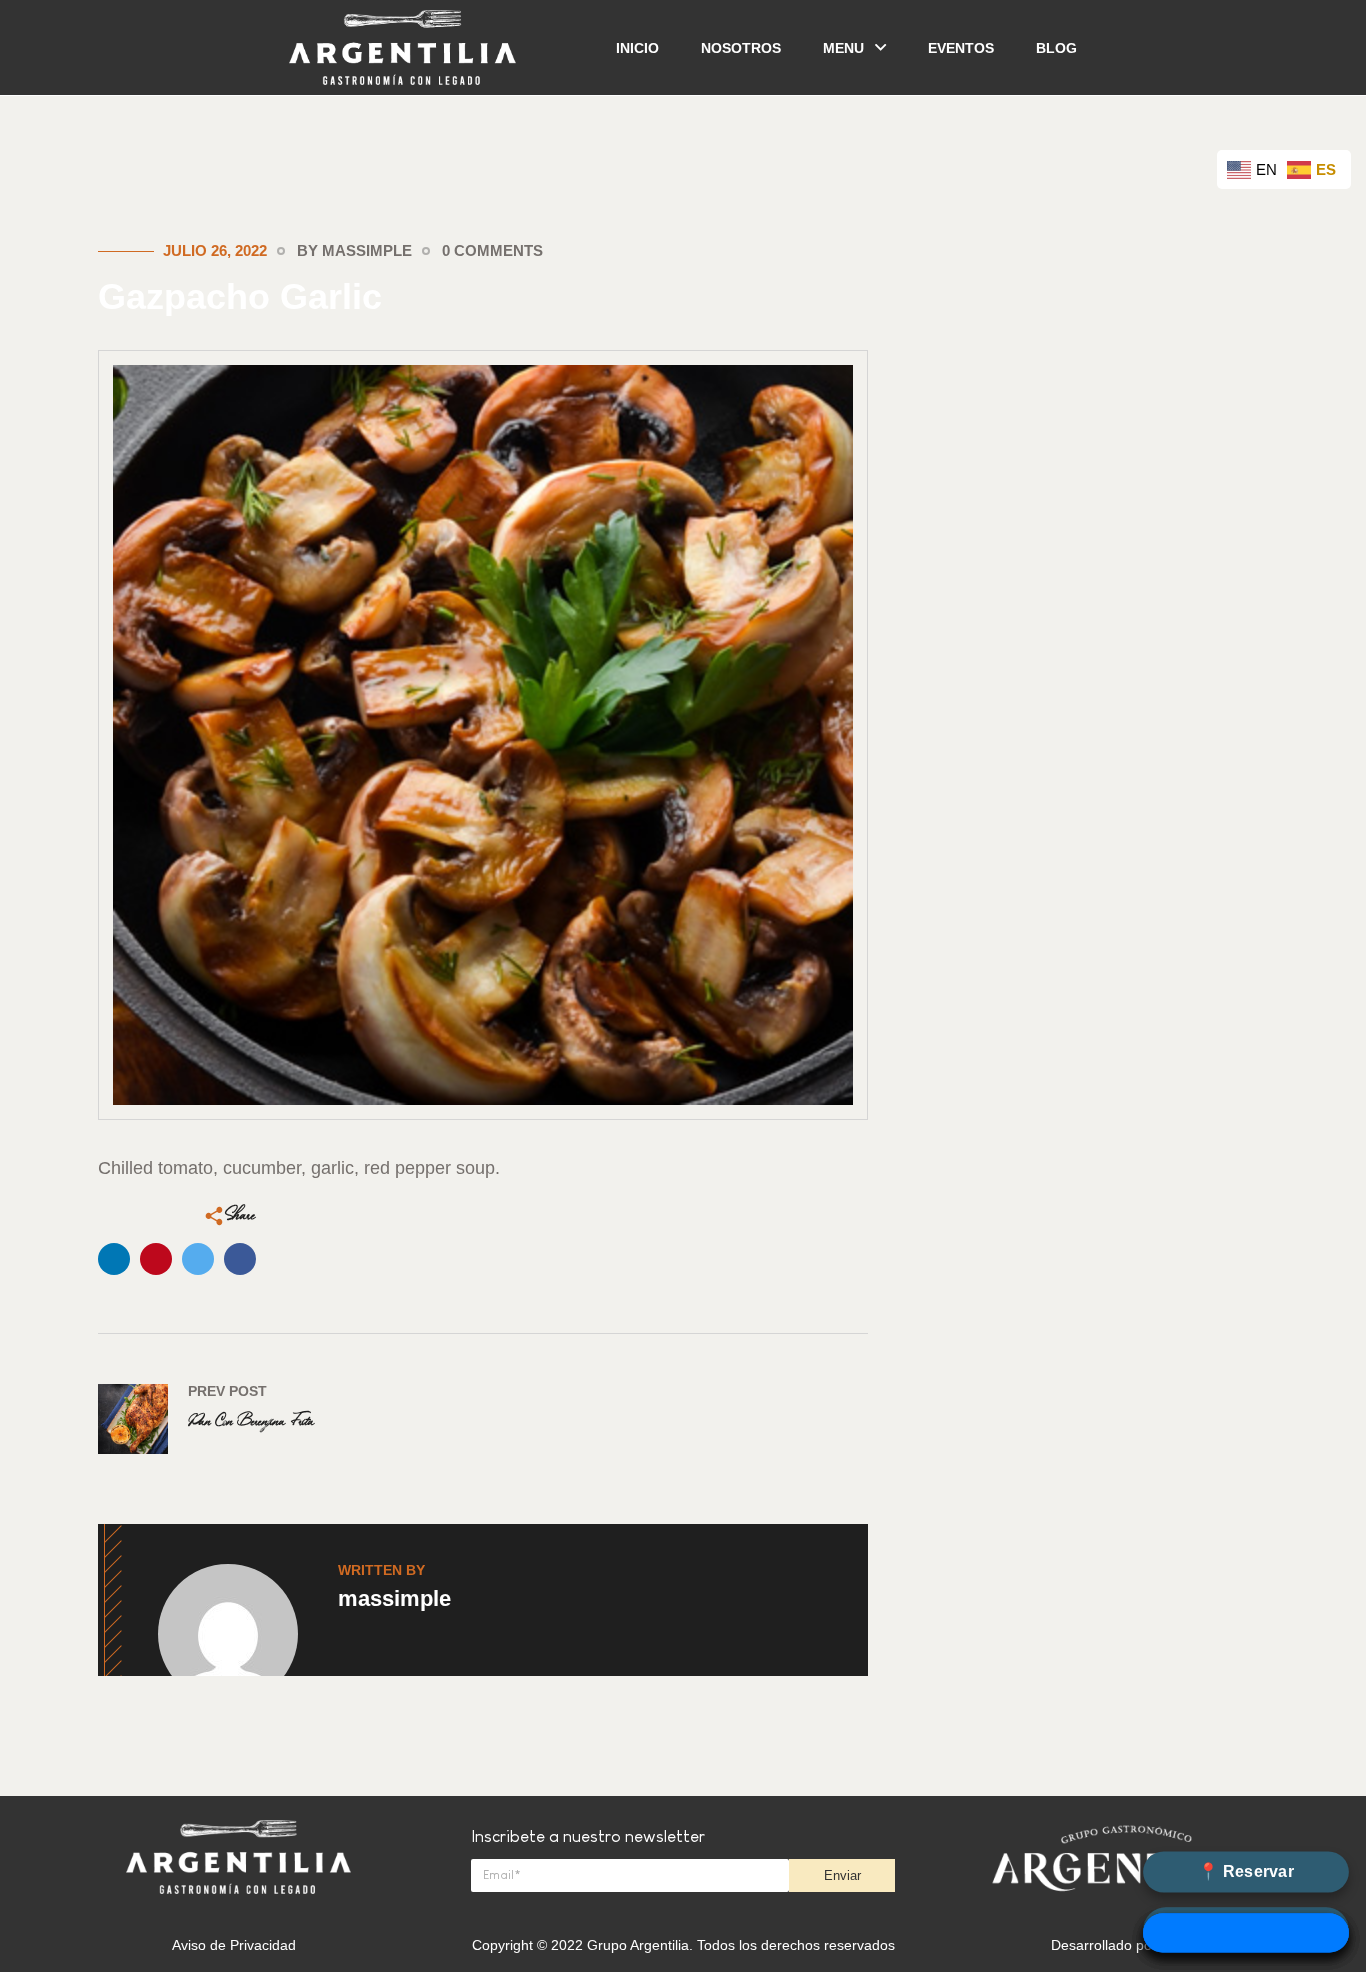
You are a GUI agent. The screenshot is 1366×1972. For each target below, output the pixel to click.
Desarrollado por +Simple (1131, 1945)
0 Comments (492, 250)
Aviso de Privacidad (234, 1945)
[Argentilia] (402, 46)
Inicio (637, 48)
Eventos (961, 48)
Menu (843, 48)
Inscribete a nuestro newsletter (588, 1836)
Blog (1056, 48)
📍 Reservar (1245, 1871)
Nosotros (741, 48)
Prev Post (227, 1391)
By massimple (354, 250)
